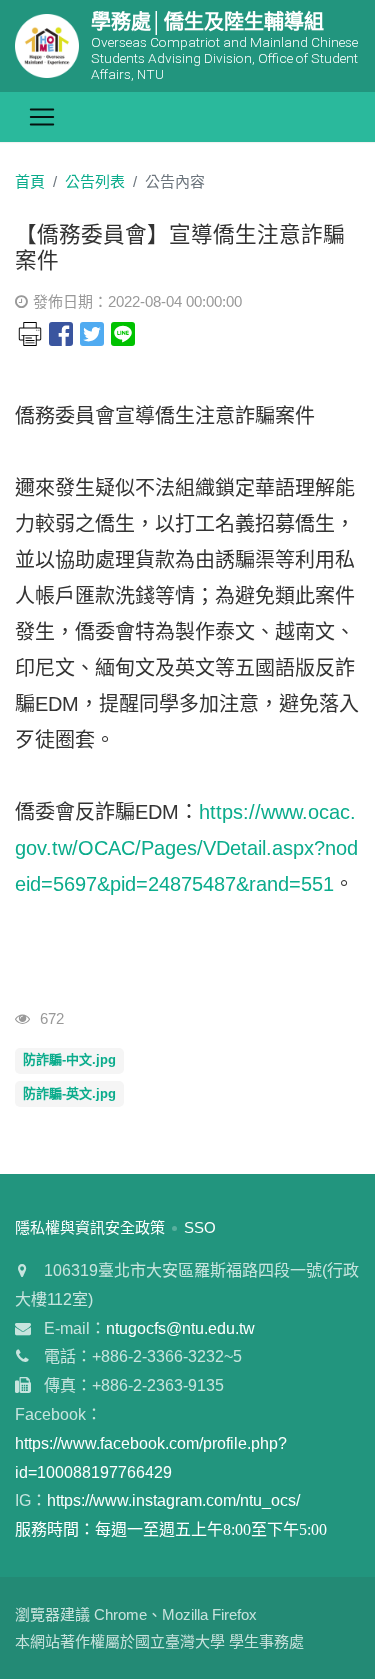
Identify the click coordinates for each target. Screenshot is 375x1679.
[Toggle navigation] (42, 117)
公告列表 (95, 181)
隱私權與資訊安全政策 (90, 1227)
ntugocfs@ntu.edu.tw (180, 1328)
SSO (200, 1227)
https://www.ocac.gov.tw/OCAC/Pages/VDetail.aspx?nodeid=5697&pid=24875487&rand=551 (186, 848)
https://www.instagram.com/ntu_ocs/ (173, 1500)
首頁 (30, 181)
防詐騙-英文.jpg (69, 1093)
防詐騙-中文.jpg (69, 1059)
